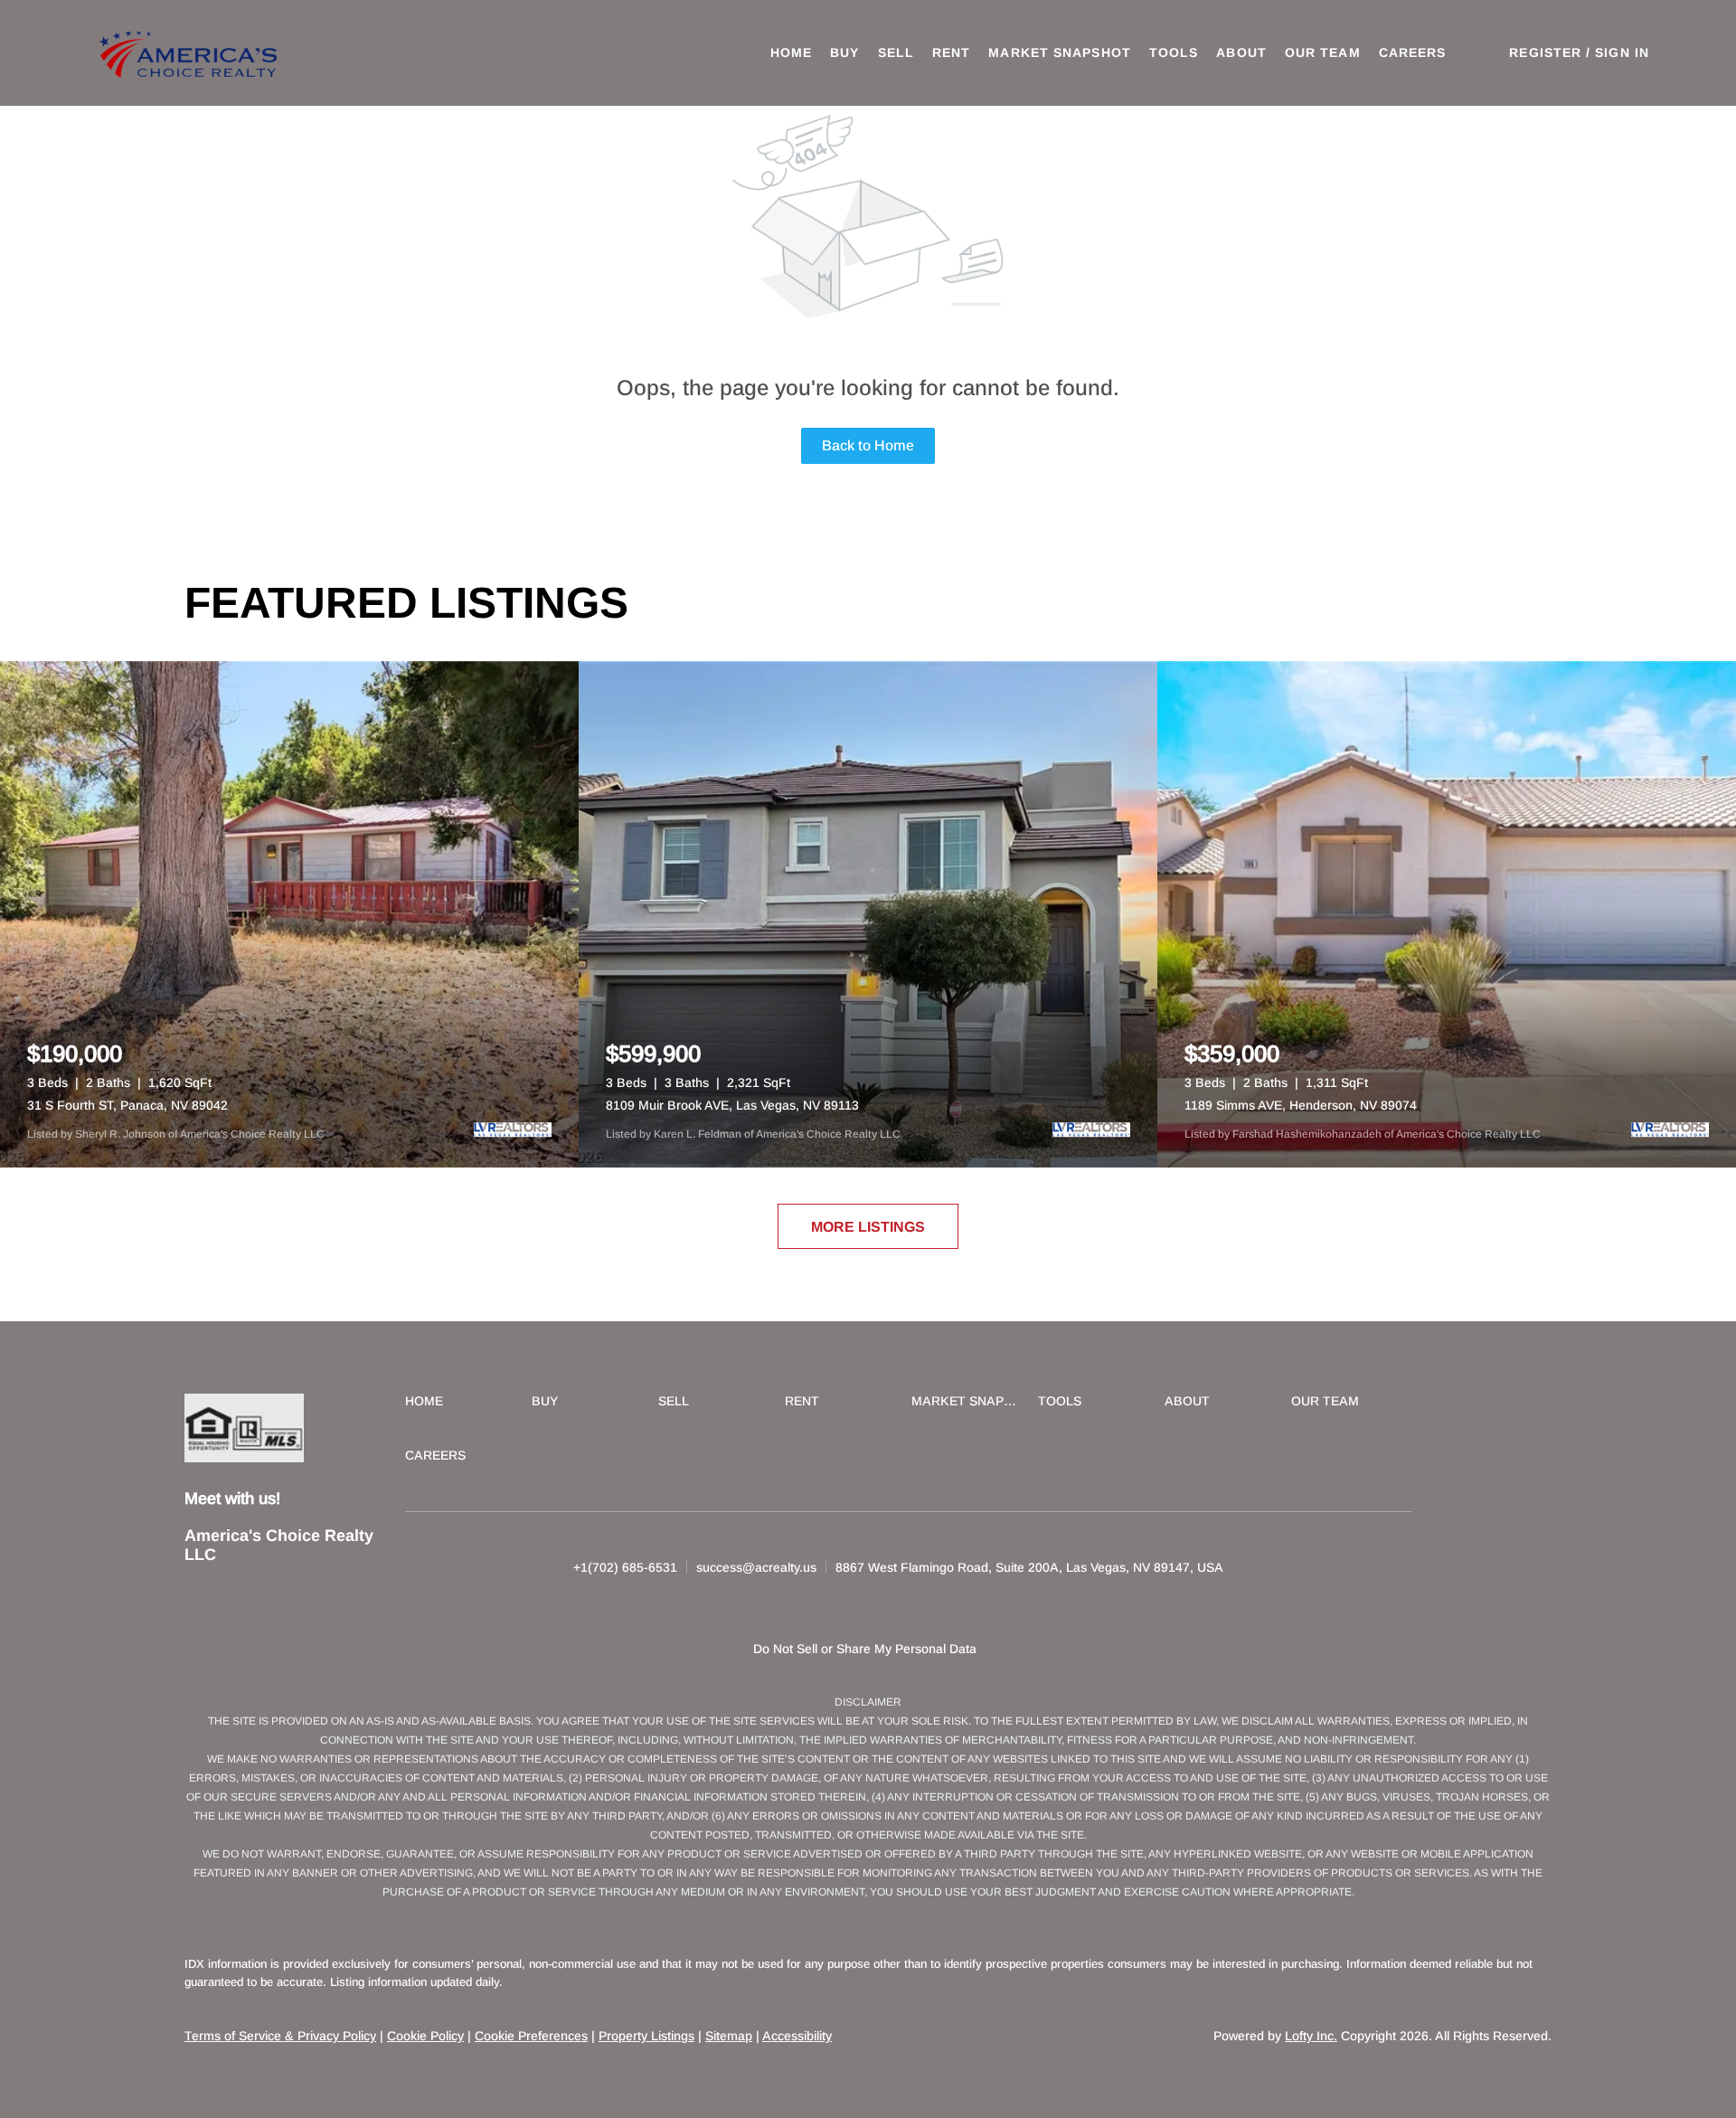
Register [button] (1545, 52)
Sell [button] (896, 52)
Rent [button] (951, 52)
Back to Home (868, 445)
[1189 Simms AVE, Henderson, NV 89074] (1447, 914)
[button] (191, 53)
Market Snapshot (1060, 52)
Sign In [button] (1622, 52)
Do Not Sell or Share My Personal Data (865, 1649)
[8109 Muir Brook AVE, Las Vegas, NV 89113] (868, 914)
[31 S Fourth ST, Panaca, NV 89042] (289, 914)
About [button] (1241, 52)
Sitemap (729, 2036)
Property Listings (646, 2036)
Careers (1413, 52)
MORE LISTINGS (868, 1227)
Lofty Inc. (1311, 2036)
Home (791, 52)
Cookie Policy (425, 2036)
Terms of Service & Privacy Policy (280, 2036)
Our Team (1323, 52)
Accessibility (797, 2036)
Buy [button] (844, 52)
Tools (1174, 52)
